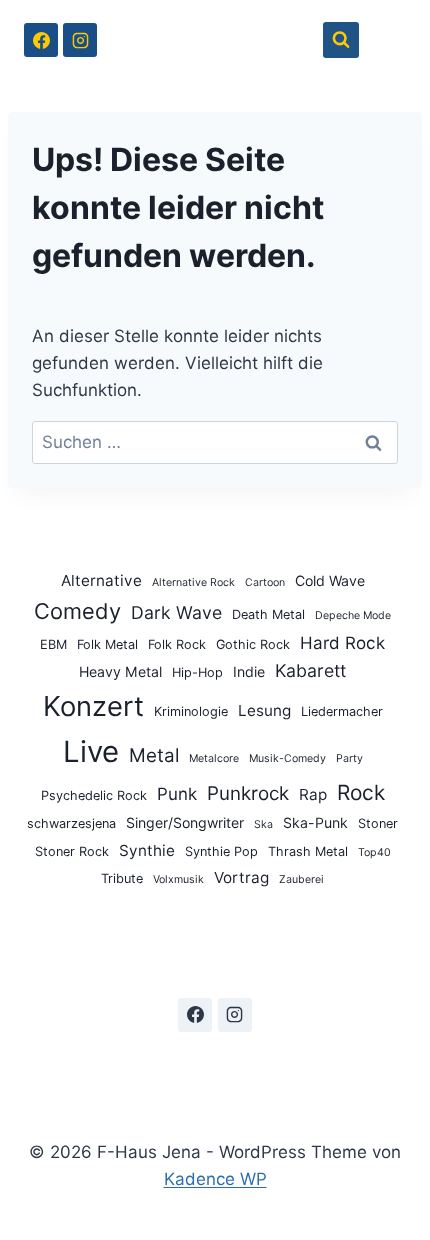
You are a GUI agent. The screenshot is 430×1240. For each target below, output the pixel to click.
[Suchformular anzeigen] (341, 40)
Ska (263, 824)
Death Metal (268, 614)
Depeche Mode (353, 615)
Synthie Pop (221, 851)
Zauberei (301, 879)
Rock (361, 792)
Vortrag (241, 877)
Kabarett (310, 670)
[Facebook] (41, 40)
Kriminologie (191, 711)
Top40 (374, 852)
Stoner (378, 823)
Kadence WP (215, 1179)
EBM (53, 644)
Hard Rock (342, 642)
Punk (177, 793)
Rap (313, 794)
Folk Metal (107, 644)
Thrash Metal (308, 851)
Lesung (264, 710)
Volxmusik (178, 879)
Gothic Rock (253, 644)
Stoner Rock (72, 851)
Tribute (122, 878)
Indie (249, 671)
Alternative (101, 580)
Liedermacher (342, 711)
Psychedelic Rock (94, 795)
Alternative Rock (193, 582)
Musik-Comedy (287, 758)
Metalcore (214, 758)
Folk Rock (177, 644)
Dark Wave (176, 612)
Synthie (147, 850)
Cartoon (265, 582)
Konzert (93, 706)
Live (91, 751)
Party (349, 758)
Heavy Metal (120, 671)
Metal (154, 755)
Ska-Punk (315, 822)
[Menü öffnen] (387, 39)
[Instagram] (80, 40)
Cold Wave (330, 580)
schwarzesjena (71, 823)
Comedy (77, 611)
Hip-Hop (197, 672)
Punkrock (248, 793)
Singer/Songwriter (185, 822)
